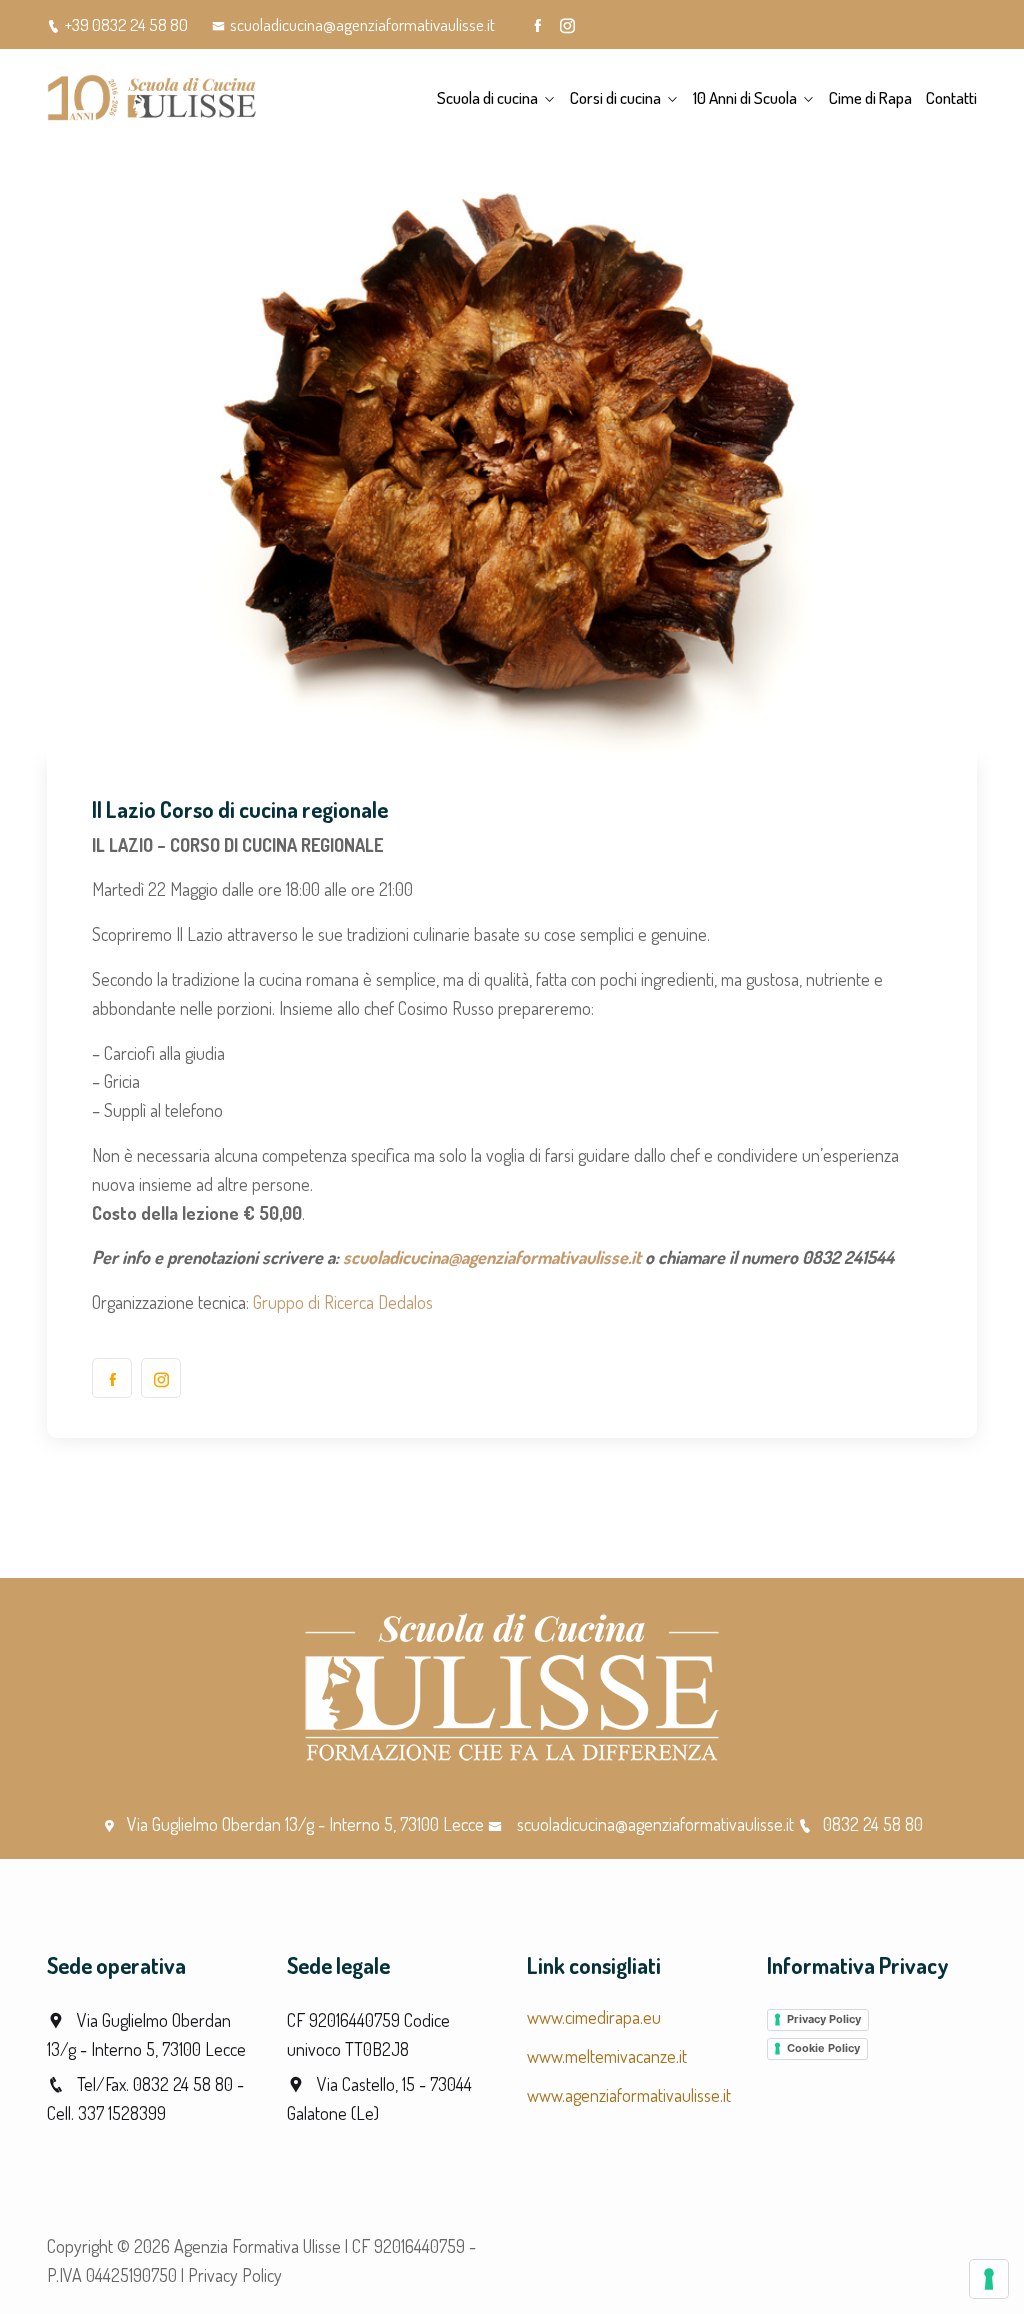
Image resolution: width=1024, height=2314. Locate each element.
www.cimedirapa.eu (594, 2017)
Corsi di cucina (615, 97)
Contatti (951, 97)
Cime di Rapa (870, 97)
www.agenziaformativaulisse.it (629, 2095)
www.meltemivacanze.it (607, 2056)
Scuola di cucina (487, 97)
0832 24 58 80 (873, 1824)
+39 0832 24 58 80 (126, 24)
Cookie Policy (823, 2048)
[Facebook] (537, 26)
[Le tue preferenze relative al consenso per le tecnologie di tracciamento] (989, 2279)
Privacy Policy (824, 2019)
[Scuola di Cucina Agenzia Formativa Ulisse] (152, 98)
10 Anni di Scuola (745, 97)
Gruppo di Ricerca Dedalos (343, 1302)
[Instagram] (567, 26)
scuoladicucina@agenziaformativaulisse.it (362, 24)
